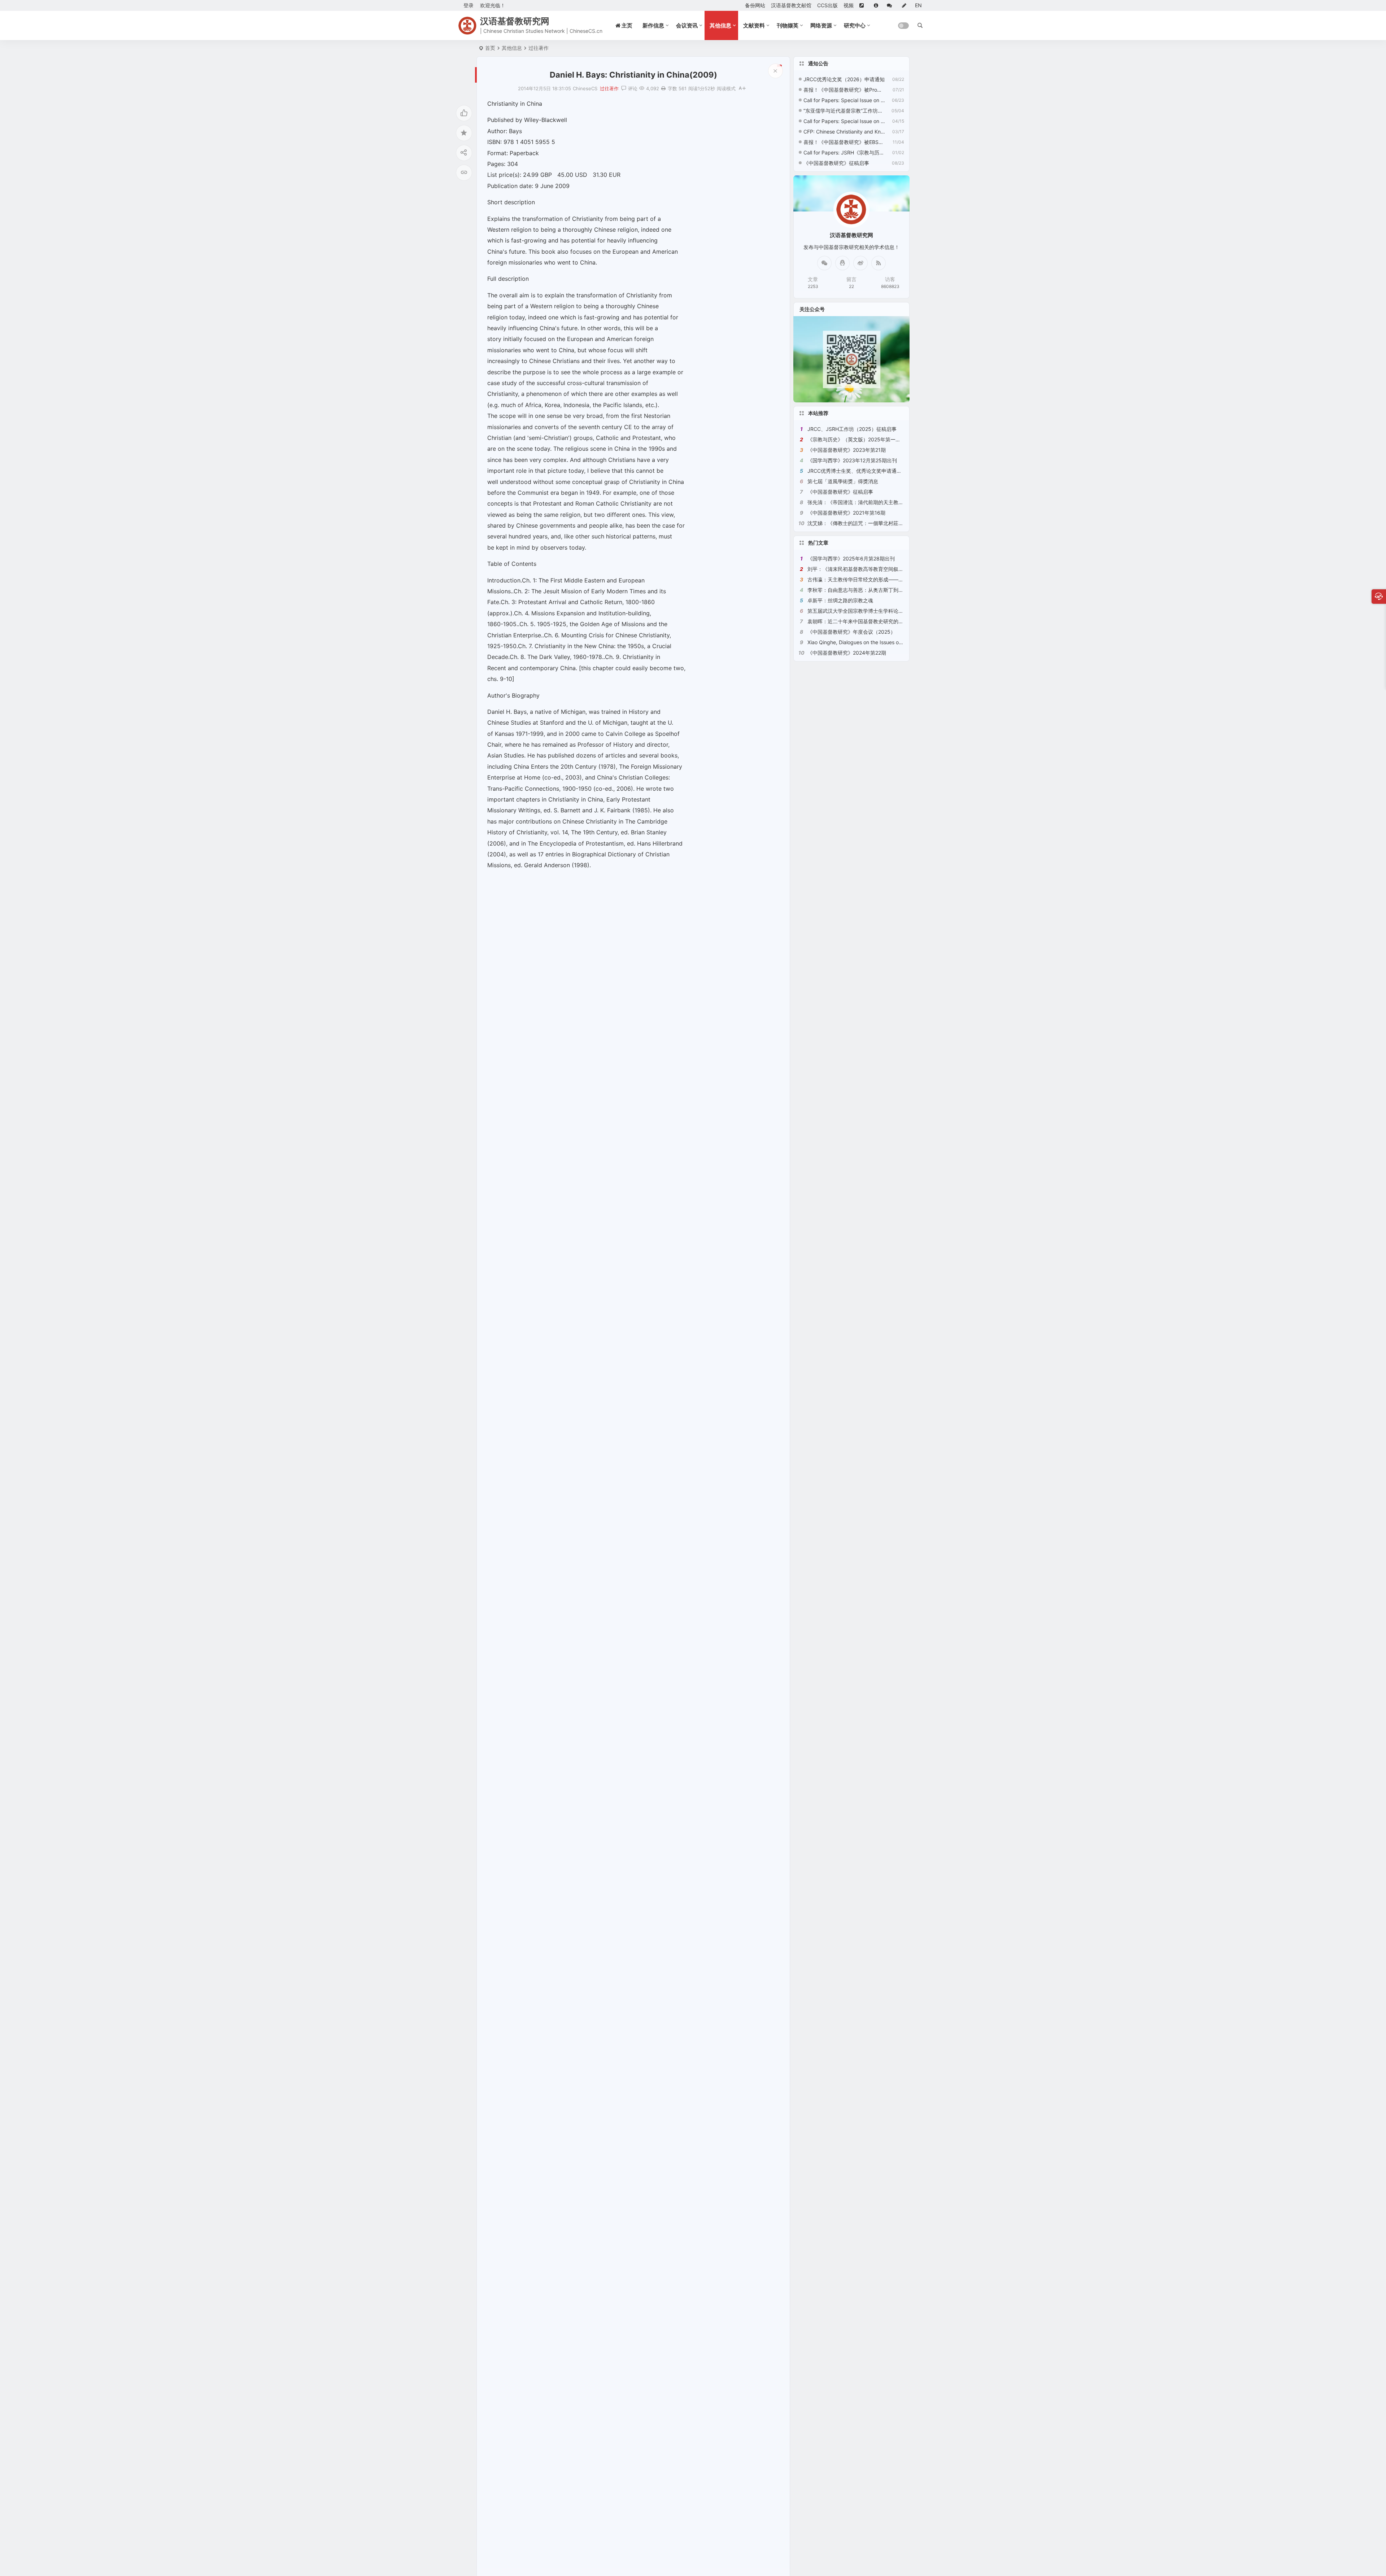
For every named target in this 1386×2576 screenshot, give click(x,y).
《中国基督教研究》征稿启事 (836, 163)
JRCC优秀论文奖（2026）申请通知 (844, 79)
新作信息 (653, 25)
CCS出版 (827, 5)
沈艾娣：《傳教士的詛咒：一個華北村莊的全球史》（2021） (876, 523)
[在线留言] (892, 5)
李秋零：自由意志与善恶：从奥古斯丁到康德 (858, 590)
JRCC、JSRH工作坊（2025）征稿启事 (852, 429)
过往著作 (539, 48)
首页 (490, 48)
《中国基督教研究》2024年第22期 (847, 653)
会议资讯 (687, 25)
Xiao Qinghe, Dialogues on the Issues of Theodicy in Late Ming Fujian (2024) (897, 642)
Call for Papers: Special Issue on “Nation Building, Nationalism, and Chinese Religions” (844, 100)
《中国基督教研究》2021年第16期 (846, 513)
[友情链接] (864, 5)
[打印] (663, 88)
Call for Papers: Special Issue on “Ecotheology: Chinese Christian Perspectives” (844, 121)
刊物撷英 (788, 25)
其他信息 (720, 25)
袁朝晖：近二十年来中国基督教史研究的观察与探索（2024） (877, 621)
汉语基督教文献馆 (791, 5)
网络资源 (821, 25)
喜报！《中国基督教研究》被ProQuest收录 (844, 90)
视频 (849, 5)
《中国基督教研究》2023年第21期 (847, 450)
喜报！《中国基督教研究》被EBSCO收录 (844, 142)
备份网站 (755, 5)
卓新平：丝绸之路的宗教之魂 (840, 600)
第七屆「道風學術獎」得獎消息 (843, 481)
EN (918, 5)
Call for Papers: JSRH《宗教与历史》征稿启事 (844, 152)
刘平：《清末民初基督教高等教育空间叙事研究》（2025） (874, 569)
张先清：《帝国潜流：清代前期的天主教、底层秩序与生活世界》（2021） (892, 502)
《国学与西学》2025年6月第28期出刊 (851, 558)
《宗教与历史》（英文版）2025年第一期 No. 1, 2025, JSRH (876, 439)
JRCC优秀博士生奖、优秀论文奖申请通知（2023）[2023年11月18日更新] (892, 471)
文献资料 (754, 25)
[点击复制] (842, 263)
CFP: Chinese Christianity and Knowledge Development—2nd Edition (844, 132)
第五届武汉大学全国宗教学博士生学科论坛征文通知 (866, 611)
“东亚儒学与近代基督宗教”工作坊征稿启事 (844, 111)
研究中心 (855, 25)
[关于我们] (877, 5)
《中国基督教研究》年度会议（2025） (851, 632)
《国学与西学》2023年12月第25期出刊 (852, 460)
